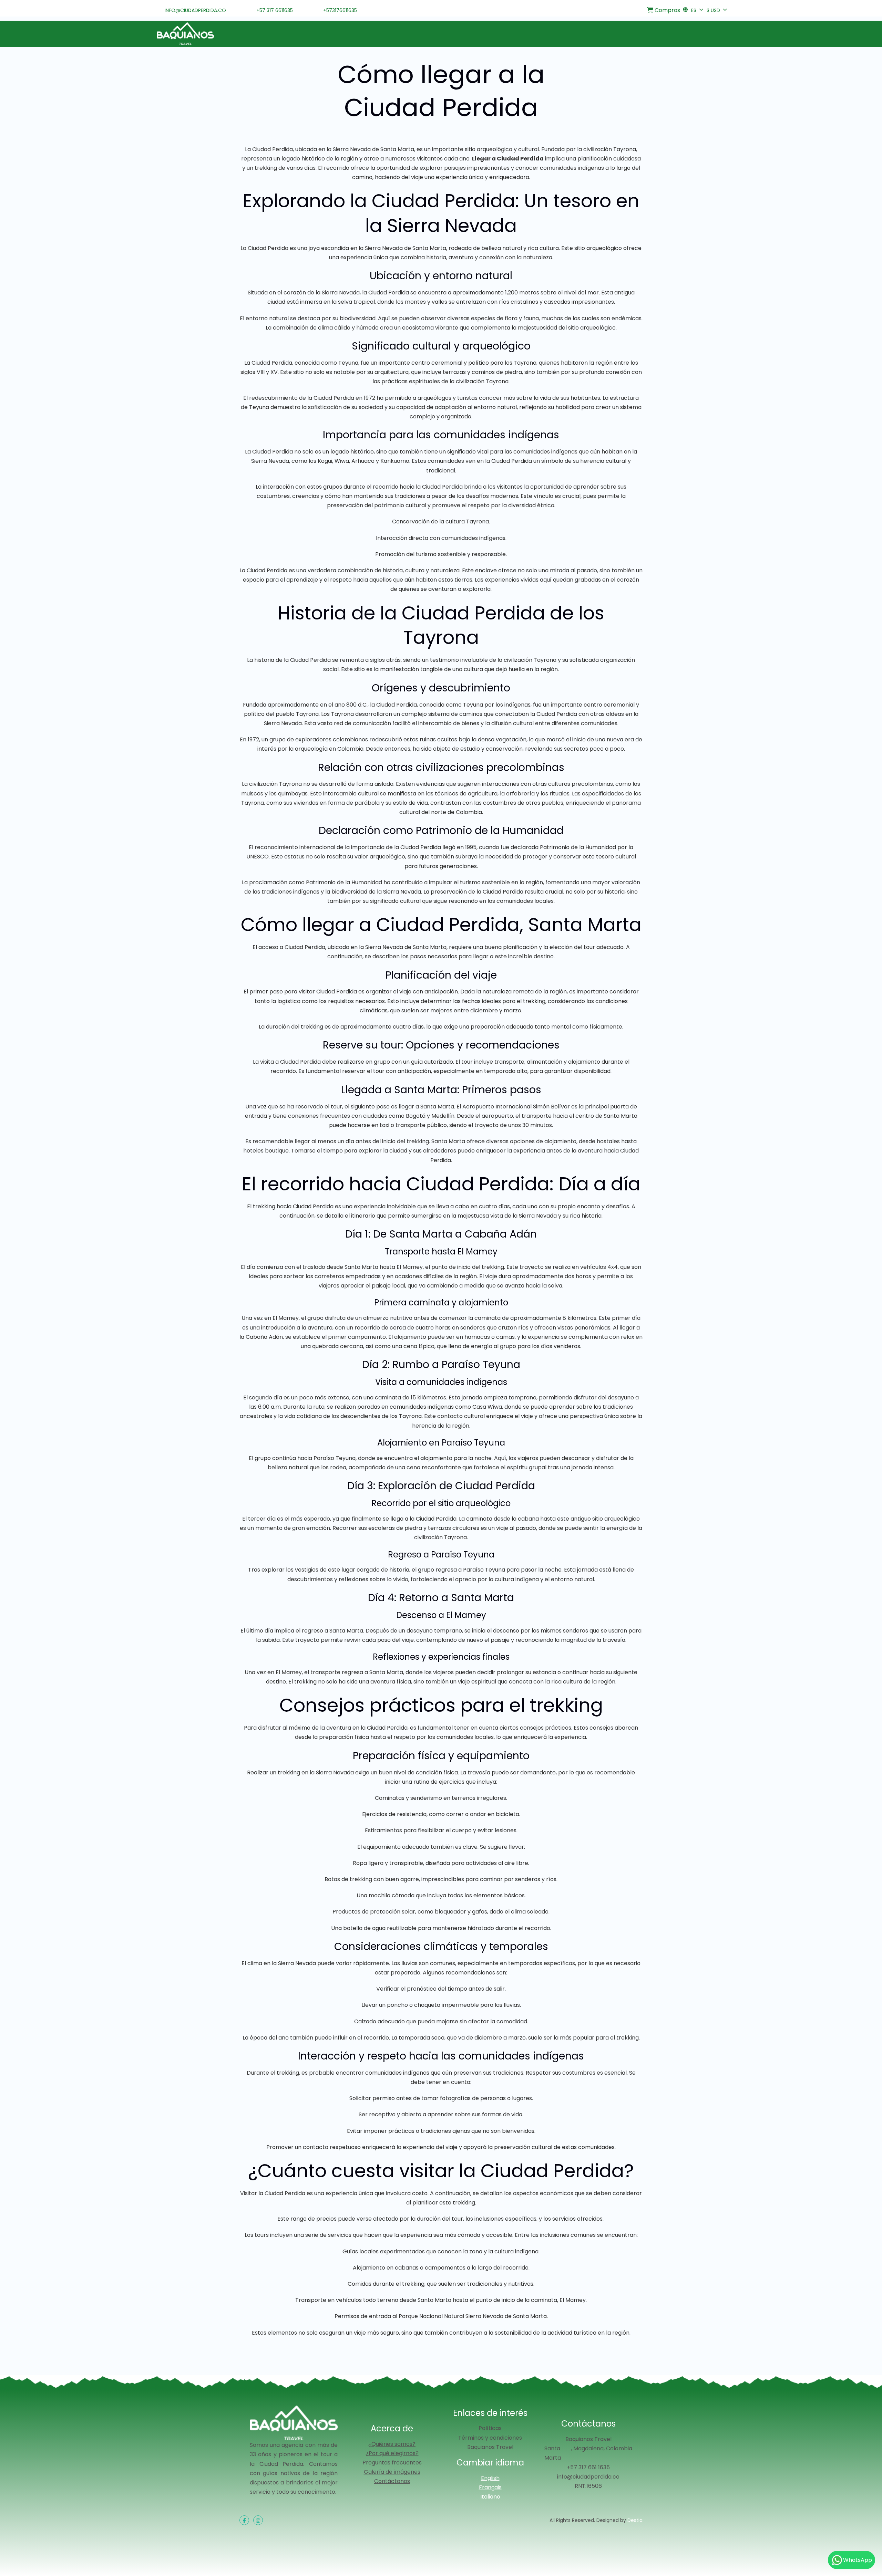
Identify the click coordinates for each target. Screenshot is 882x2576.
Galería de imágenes (392, 2472)
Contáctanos (392, 2481)
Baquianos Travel (490, 2447)
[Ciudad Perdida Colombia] (185, 34)
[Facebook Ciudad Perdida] (244, 2520)
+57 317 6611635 (275, 10)
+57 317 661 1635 (588, 2467)
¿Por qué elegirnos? (392, 2453)
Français (490, 2487)
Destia (635, 2520)
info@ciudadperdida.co (195, 10)
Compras (667, 10)
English (490, 2478)
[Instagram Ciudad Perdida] (258, 2520)
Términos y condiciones (490, 2438)
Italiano (490, 2497)
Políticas (490, 2428)
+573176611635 (340, 10)
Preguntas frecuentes (392, 2463)
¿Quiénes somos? (392, 2444)
